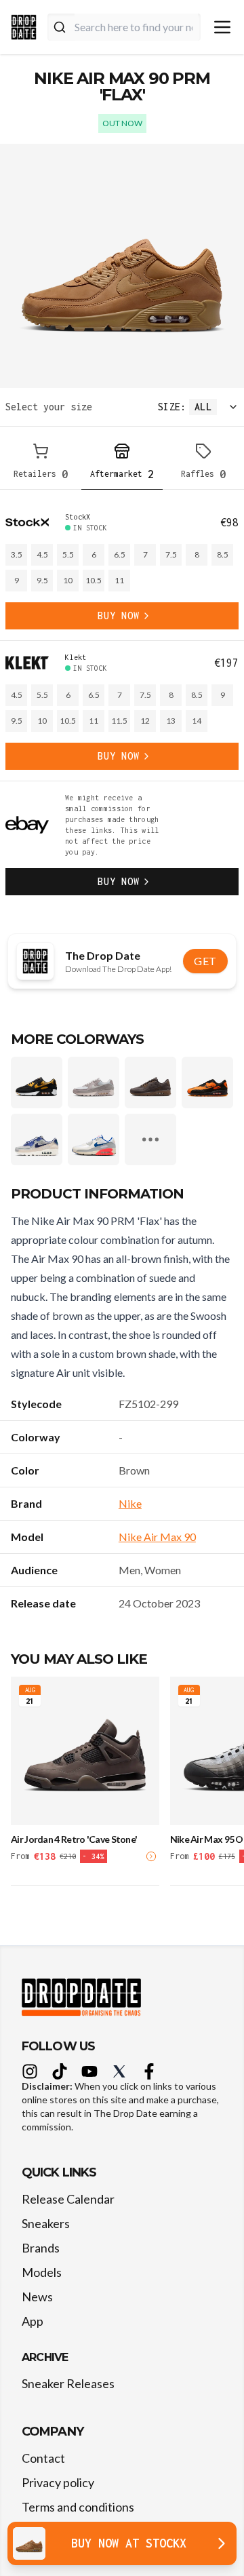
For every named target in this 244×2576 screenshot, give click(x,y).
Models (42, 2272)
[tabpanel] (122, 703)
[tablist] (122, 464)
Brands (41, 2248)
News (37, 2297)
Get (205, 961)
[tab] (41, 464)
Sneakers (46, 2223)
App (33, 2321)
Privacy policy (58, 2482)
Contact (43, 2458)
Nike (130, 1503)
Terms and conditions (78, 2507)
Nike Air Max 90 (157, 1537)
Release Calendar (68, 2199)
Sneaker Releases (68, 2383)
